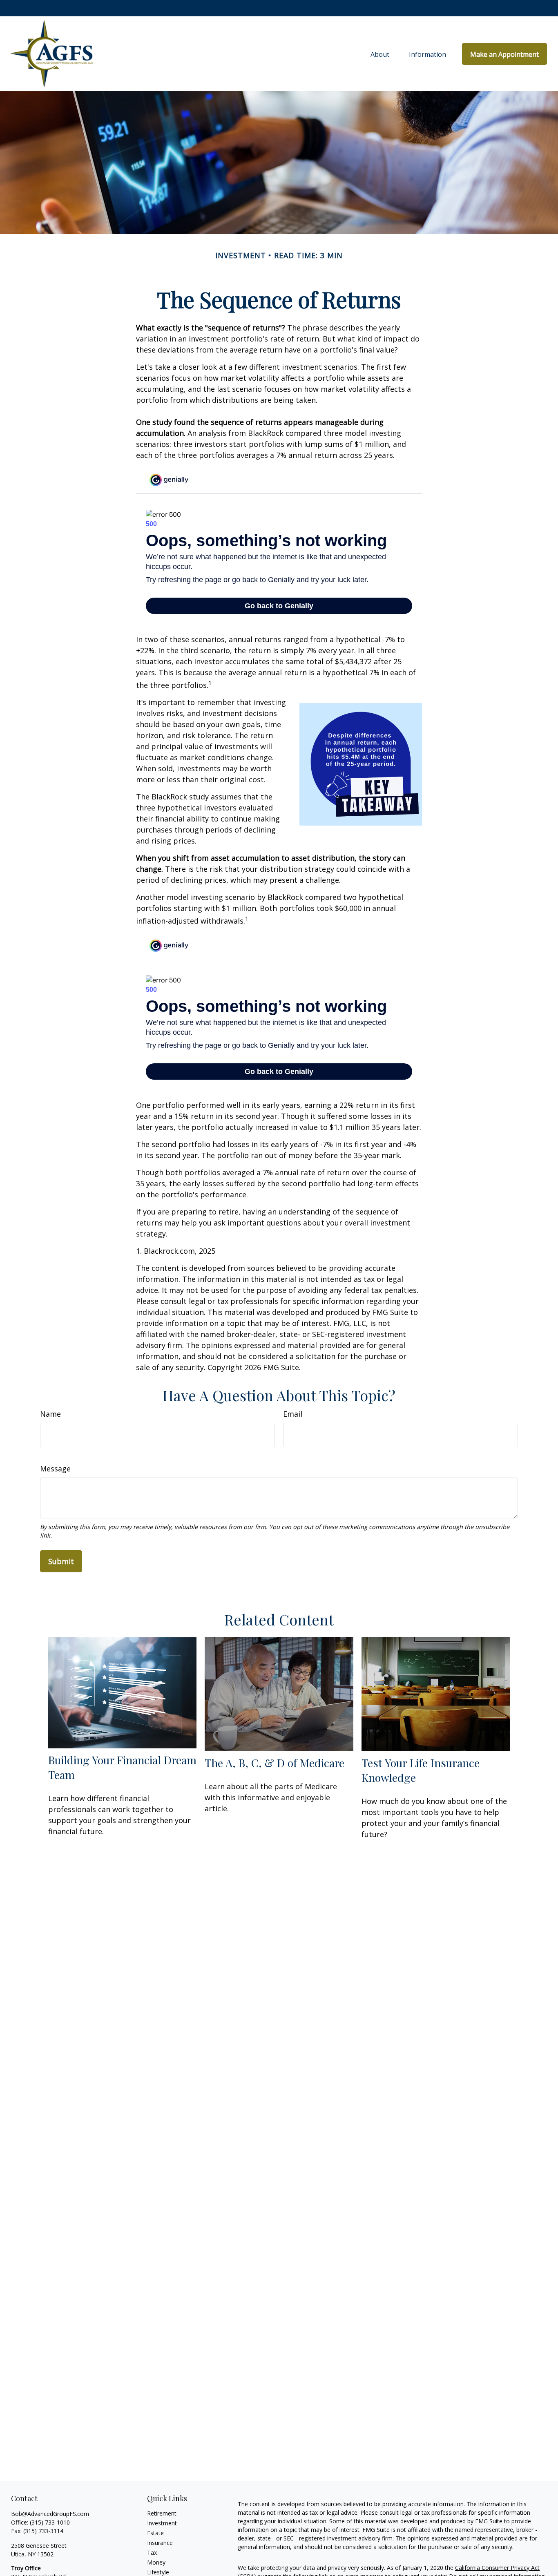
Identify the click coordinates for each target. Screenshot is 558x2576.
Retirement (162, 2513)
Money (156, 2562)
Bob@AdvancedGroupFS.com (50, 2514)
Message (55, 1469)
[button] (380, 54)
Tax (152, 2553)
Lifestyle (158, 2572)
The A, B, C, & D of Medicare (275, 1763)
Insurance (160, 2543)
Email (293, 1414)
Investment (162, 2523)
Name (50, 1414)
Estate (155, 2533)
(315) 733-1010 (50, 2522)
